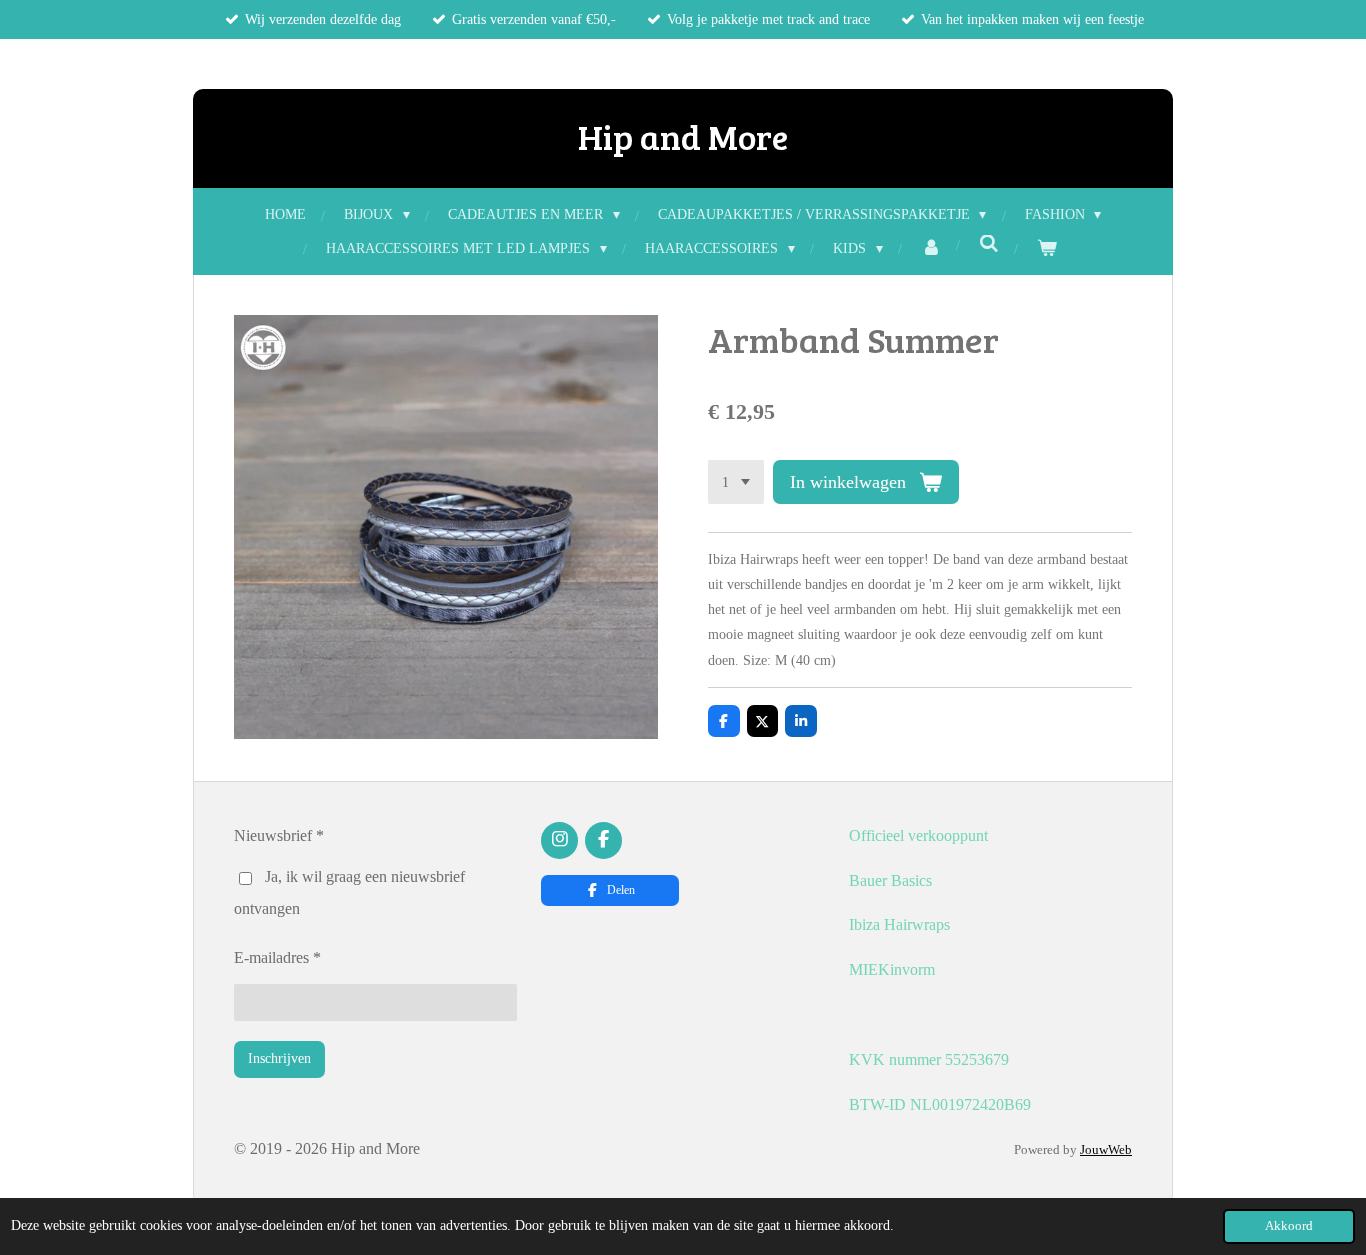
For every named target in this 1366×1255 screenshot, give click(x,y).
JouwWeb (1106, 1149)
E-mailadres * (277, 957)
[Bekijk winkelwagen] (1047, 248)
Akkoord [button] (1289, 1226)
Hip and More (683, 136)
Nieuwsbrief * (279, 835)
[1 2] (736, 482)
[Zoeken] (989, 245)
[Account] (931, 248)
